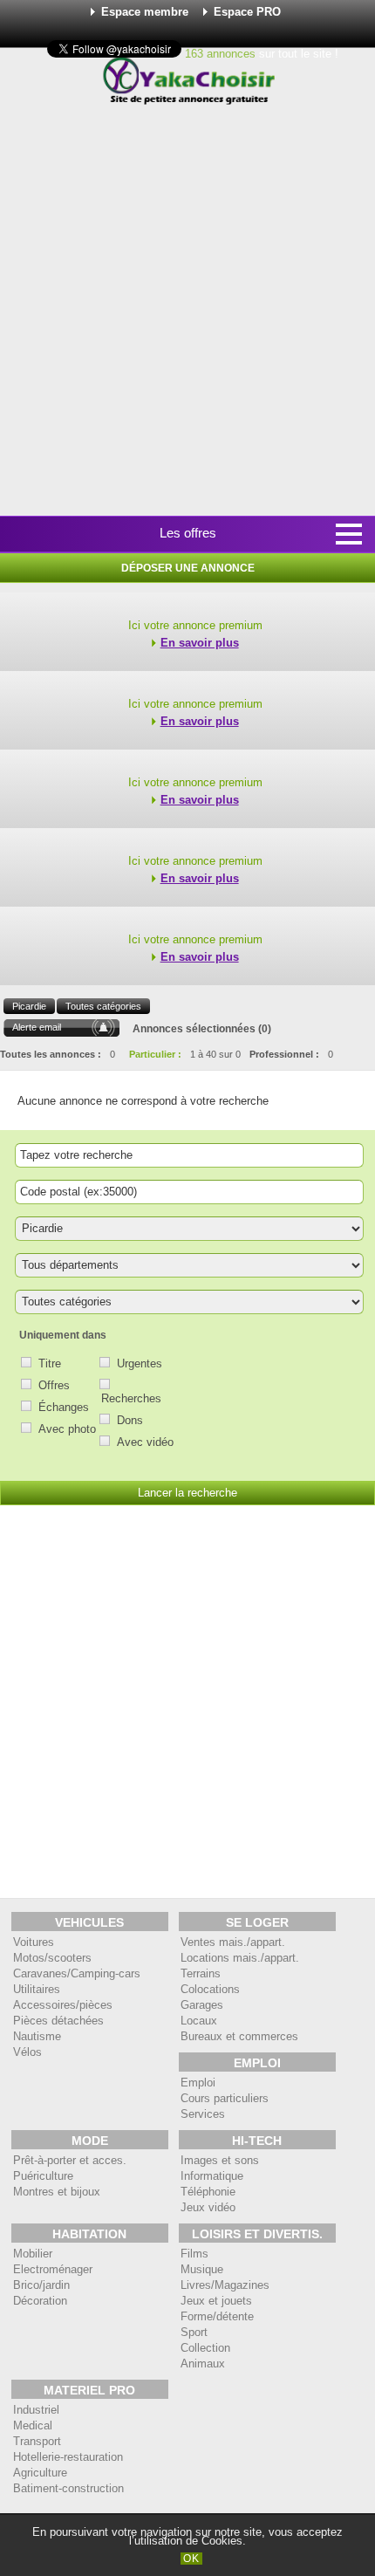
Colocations (210, 1989)
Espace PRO (247, 12)
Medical (33, 2425)
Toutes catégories (103, 1006)
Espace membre (145, 12)
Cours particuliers (225, 2098)
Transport (37, 2441)
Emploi (198, 2083)
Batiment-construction (68, 2488)
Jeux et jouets (216, 2301)
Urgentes (140, 1363)
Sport (194, 2332)
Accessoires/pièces (63, 2005)
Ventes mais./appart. (233, 1942)
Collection (205, 2348)
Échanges (64, 1407)
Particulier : (155, 1054)
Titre (50, 1363)
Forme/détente (217, 2316)
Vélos (27, 2052)
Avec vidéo (145, 1442)
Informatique (212, 2176)
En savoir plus (200, 643)
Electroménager (53, 2269)
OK (191, 2559)
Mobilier (33, 2254)
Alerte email (37, 1027)
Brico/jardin (41, 2285)
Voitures (34, 1942)
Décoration (40, 2301)
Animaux (203, 2364)
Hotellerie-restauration (68, 2457)
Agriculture (40, 2473)
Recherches (131, 1398)
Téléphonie (208, 2192)
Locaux (199, 2021)
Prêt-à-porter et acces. (70, 2160)
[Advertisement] (187, 312)
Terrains (201, 1973)
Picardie (29, 1006)
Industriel (36, 2410)
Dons (130, 1420)
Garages (202, 2005)
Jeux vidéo (208, 2207)
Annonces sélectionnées (194, 1029)
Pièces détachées (58, 2021)
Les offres (188, 533)
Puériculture (43, 2176)
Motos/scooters (52, 1958)
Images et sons (220, 2160)
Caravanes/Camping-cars (77, 1973)
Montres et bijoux (57, 2192)
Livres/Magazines (225, 2285)
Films (194, 2254)
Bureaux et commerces (239, 2036)
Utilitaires (37, 1989)
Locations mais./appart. (240, 1958)
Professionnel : (284, 1054)
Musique (202, 2269)
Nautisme (37, 2036)
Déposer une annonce (188, 568)
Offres (54, 1385)
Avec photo (67, 1429)
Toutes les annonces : (51, 1054)
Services (203, 2114)
